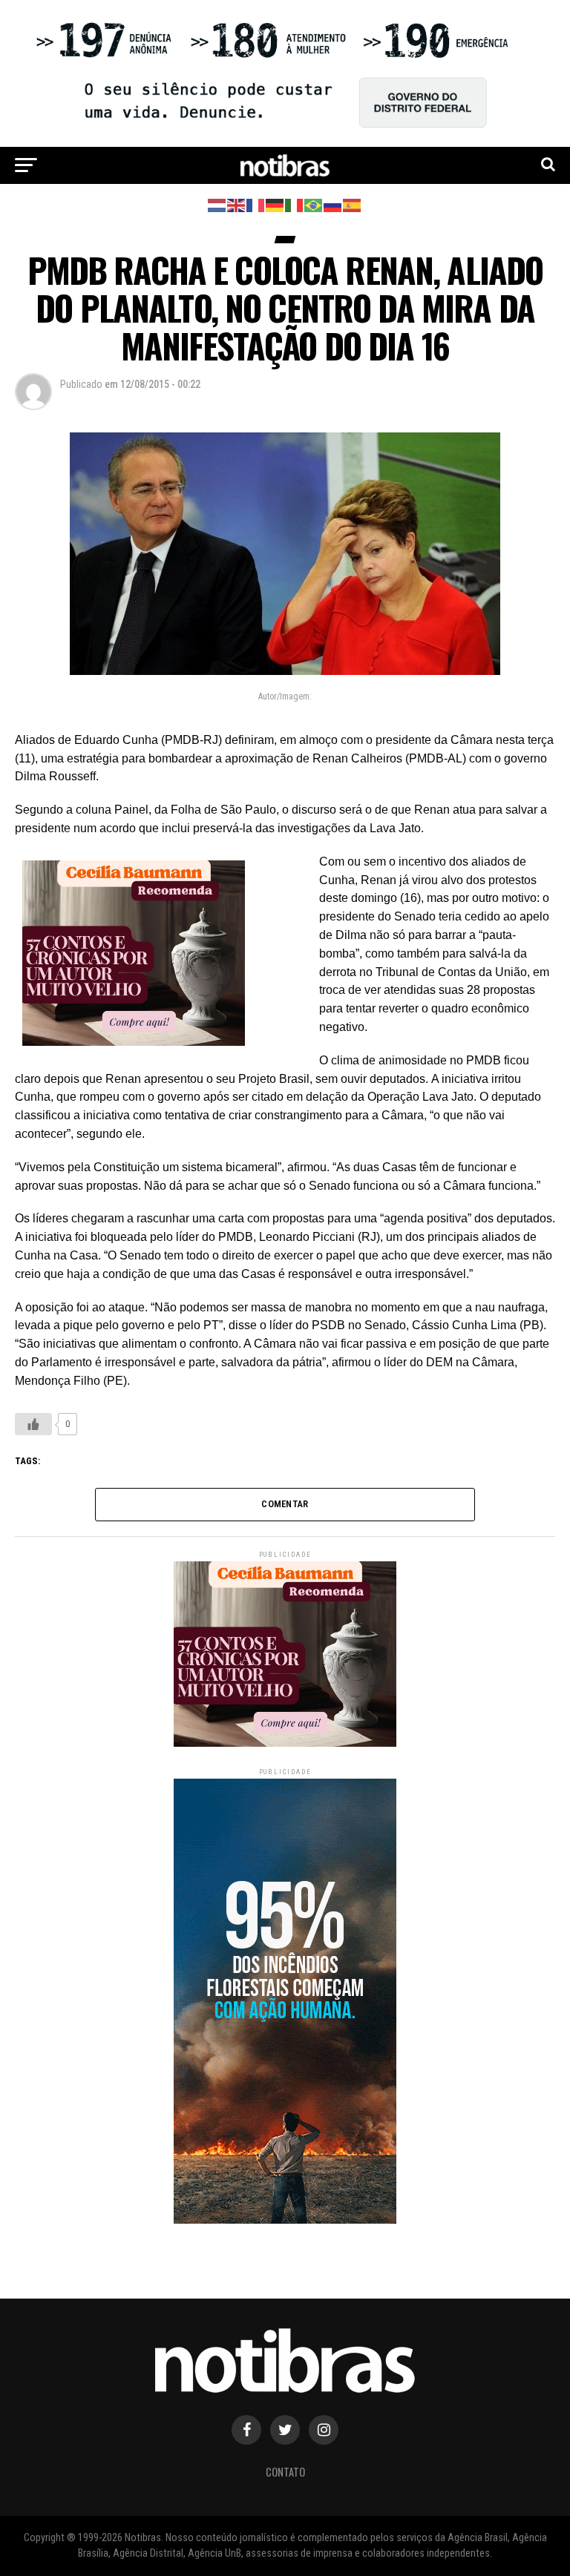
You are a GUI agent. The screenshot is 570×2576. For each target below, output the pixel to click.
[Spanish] (353, 204)
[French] (256, 204)
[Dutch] (217, 204)
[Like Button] (33, 1424)
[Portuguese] (314, 204)
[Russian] (333, 204)
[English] (237, 204)
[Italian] (295, 204)
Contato (285, 2472)
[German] (275, 204)
